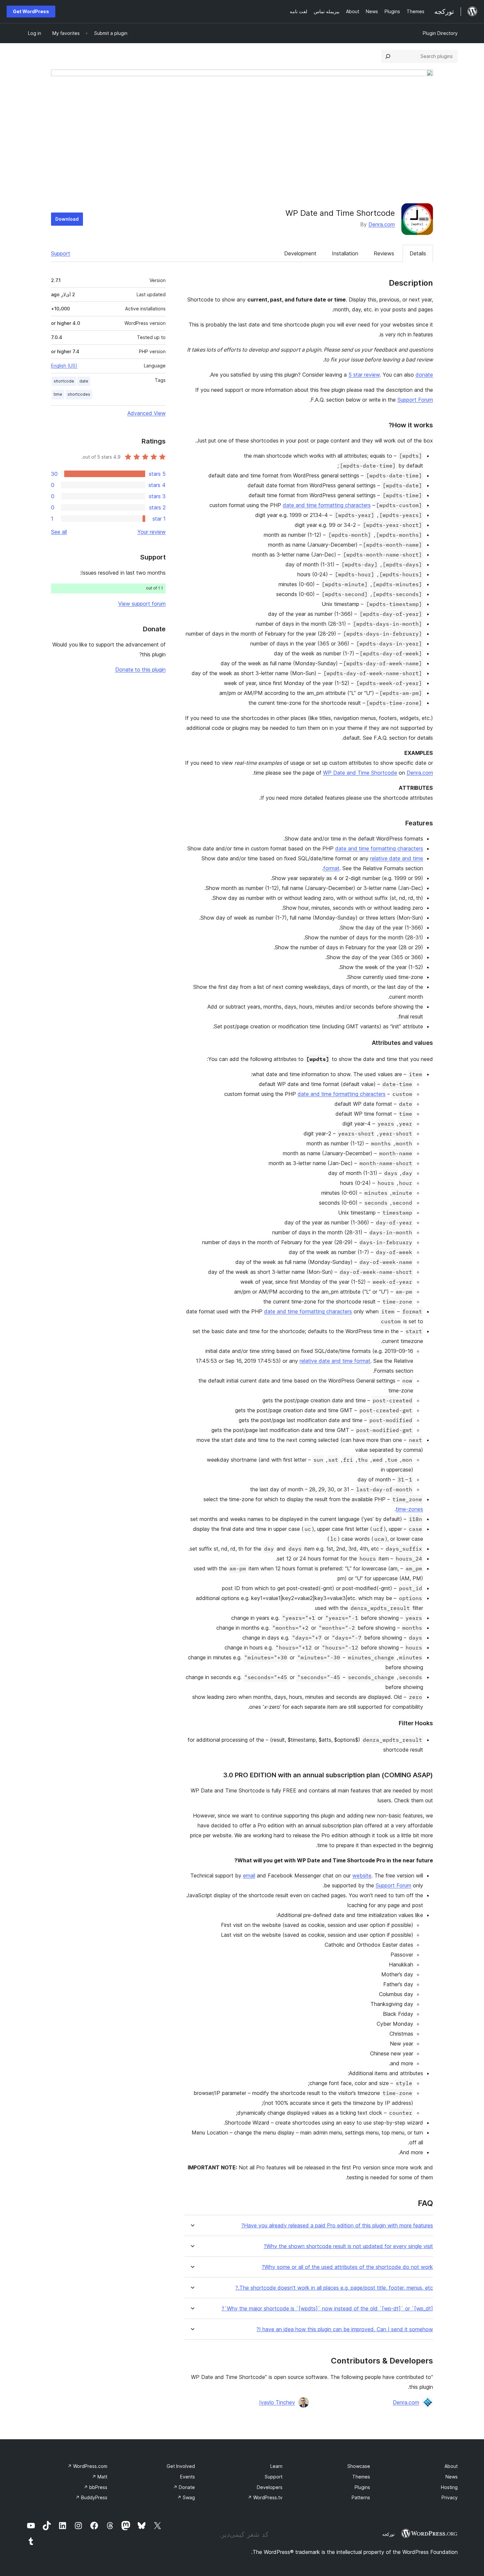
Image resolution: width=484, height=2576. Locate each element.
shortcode (64, 381)
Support (61, 253)
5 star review (364, 375)
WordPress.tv (265, 2497)
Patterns (361, 2497)
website (362, 1875)
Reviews (384, 253)
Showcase (359, 2466)
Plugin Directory (440, 33)
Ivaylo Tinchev (277, 2402)
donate (424, 375)
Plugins (362, 2487)
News (452, 2477)
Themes (361, 2477)
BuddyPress (91, 2497)
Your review (151, 532)
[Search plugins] (388, 56)
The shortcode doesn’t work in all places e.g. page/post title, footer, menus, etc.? (334, 2288)
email (249, 1875)
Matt (100, 2477)
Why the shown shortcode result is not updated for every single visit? (348, 2246)
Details (418, 253)
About (451, 2466)
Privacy (450, 2497)
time (58, 394)
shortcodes (79, 394)
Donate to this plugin (140, 670)
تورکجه (389, 2534)
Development (300, 253)
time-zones (409, 1509)
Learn (276, 2466)
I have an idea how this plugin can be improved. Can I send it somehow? (345, 2329)
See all (59, 532)
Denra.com (382, 224)
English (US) (64, 366)
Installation (345, 253)
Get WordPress (31, 11)
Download (67, 219)
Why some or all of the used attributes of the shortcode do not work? (347, 2267)
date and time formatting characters (327, 505)
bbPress (95, 2487)
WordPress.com (87, 2466)
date (84, 381)
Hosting (449, 2487)
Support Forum (415, 400)
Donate (184, 2487)
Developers (270, 2487)
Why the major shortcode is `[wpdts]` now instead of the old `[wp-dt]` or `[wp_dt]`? (327, 2309)
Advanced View (147, 413)
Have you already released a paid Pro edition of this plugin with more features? (337, 2226)
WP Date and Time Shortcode (360, 773)
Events (188, 2477)
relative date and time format (335, 1361)
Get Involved (181, 2466)
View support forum (142, 604)
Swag (186, 2497)
